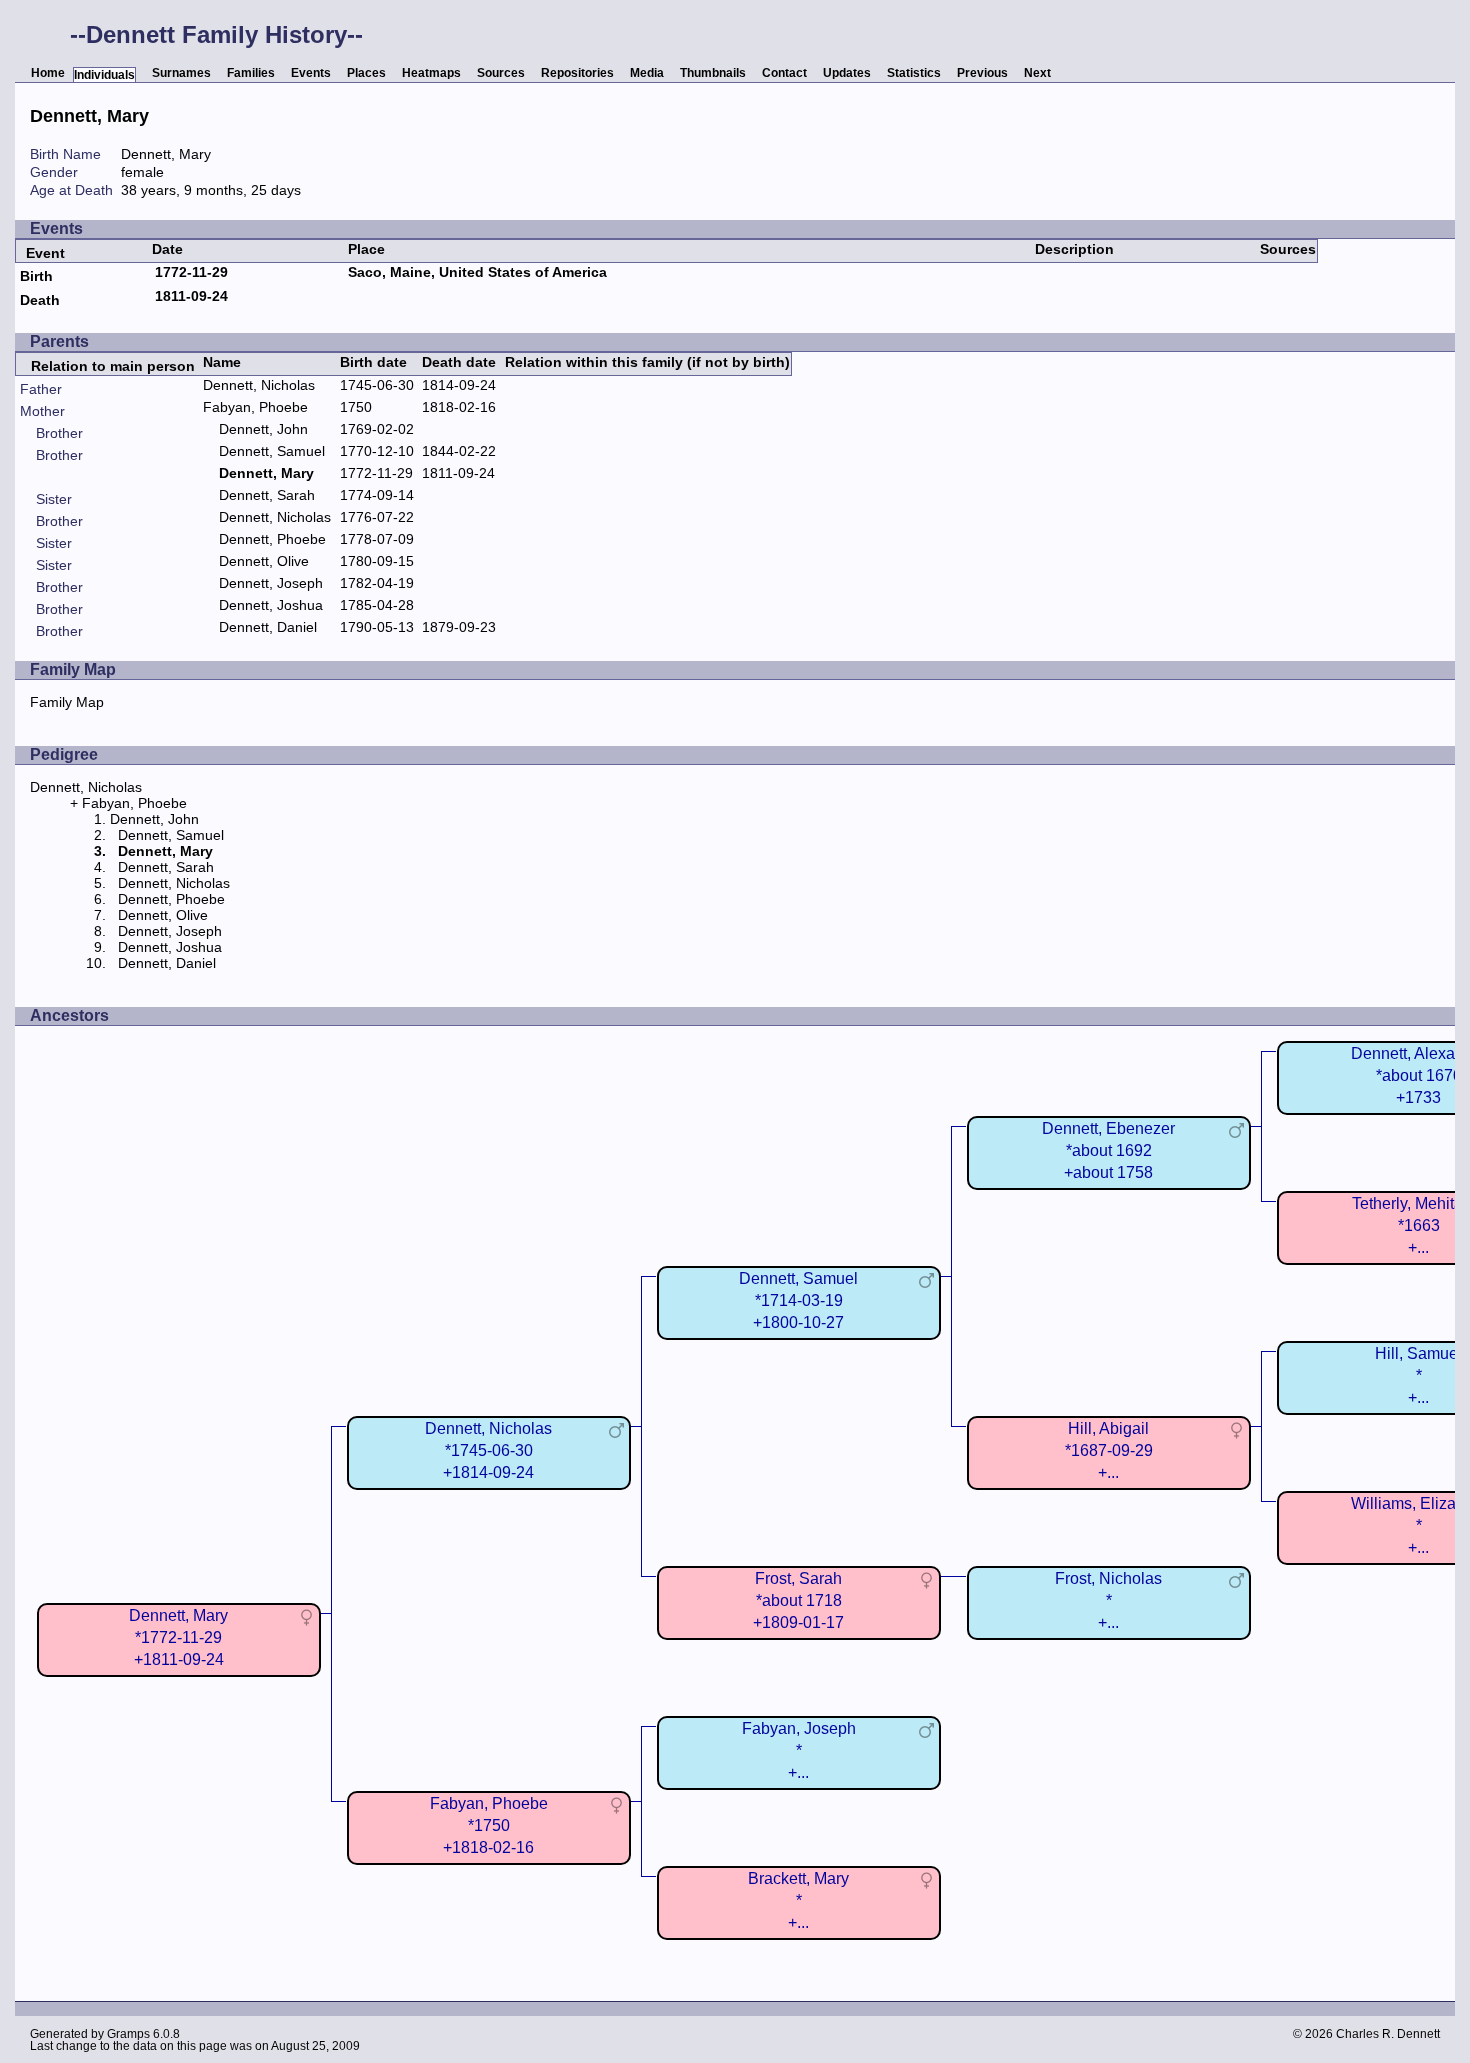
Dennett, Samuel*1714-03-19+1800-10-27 (798, 1300)
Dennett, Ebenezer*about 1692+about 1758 (1108, 1150)
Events (311, 73)
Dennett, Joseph (271, 583)
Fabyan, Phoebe (255, 407)
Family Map (67, 702)
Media (647, 73)
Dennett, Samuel (272, 451)
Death (40, 300)
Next (1037, 73)
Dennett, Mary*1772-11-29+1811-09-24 (178, 1637)
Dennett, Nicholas (259, 385)
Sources (501, 73)
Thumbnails (713, 73)
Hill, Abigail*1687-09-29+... (1109, 1450)
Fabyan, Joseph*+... (799, 1750)
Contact (784, 73)
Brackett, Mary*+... (798, 1900)
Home (48, 73)
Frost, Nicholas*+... (1108, 1600)
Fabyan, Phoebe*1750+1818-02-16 (489, 1825)
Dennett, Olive (264, 561)
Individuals (104, 75)
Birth (36, 276)
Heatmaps (431, 73)
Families (251, 73)
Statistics (914, 73)
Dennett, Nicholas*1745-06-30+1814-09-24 (488, 1450)
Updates (847, 73)
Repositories (577, 73)
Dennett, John (263, 429)
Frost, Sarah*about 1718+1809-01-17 (798, 1600)
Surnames (181, 73)
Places (366, 73)
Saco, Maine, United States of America (477, 272)
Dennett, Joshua (271, 605)
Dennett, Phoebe (272, 539)
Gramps (128, 2034)
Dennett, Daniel (268, 627)
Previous (982, 73)
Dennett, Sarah (267, 495)
